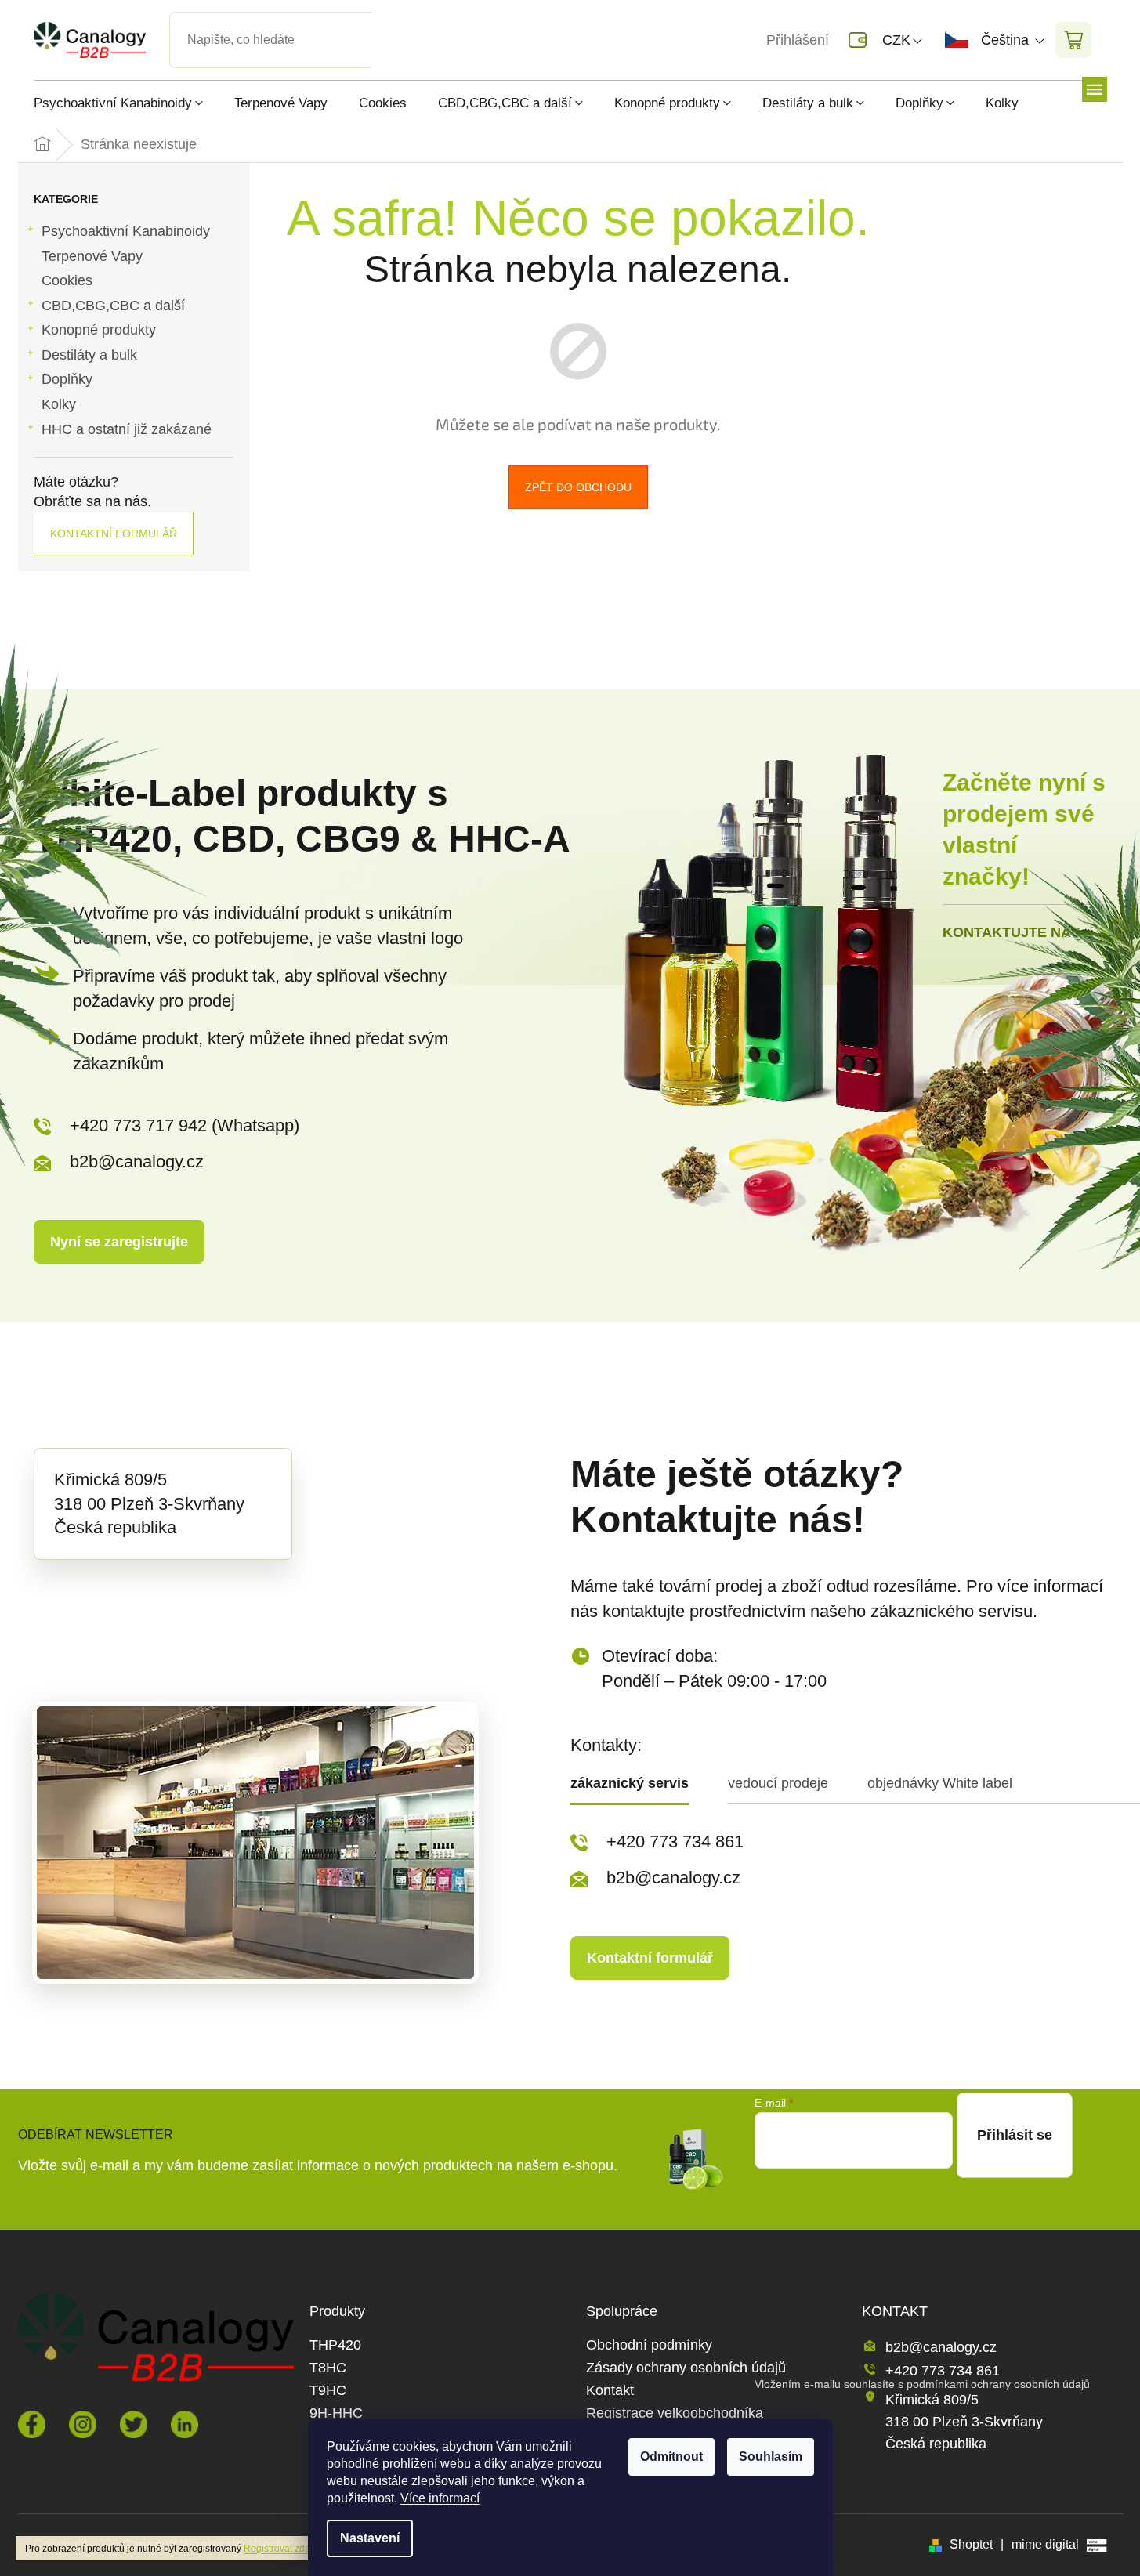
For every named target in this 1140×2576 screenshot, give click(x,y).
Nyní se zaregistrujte (119, 1242)
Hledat (385, 21)
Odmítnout (671, 2457)
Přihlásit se (1015, 2135)
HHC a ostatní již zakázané (127, 429)
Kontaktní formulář (114, 534)
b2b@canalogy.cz (137, 1161)
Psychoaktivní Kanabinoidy (126, 231)
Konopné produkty (99, 330)
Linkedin (185, 2424)
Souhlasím (771, 2457)
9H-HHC (336, 2413)
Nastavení (370, 2538)
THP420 (335, 2345)
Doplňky (67, 379)
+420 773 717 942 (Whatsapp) (185, 1125)
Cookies (67, 280)
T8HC (328, 2368)
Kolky (59, 404)
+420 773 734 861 (675, 1842)
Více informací (440, 2498)
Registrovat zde (277, 2549)
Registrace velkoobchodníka (675, 2413)
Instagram (83, 2424)
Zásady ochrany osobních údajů (686, 2368)
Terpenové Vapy (92, 256)
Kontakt (610, 2391)
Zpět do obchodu (578, 487)
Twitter (134, 2424)
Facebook (32, 2424)
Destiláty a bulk (89, 355)
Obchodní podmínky (649, 2345)
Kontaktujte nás (1012, 932)
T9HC (328, 2391)
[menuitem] (126, 103)
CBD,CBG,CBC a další (113, 306)
